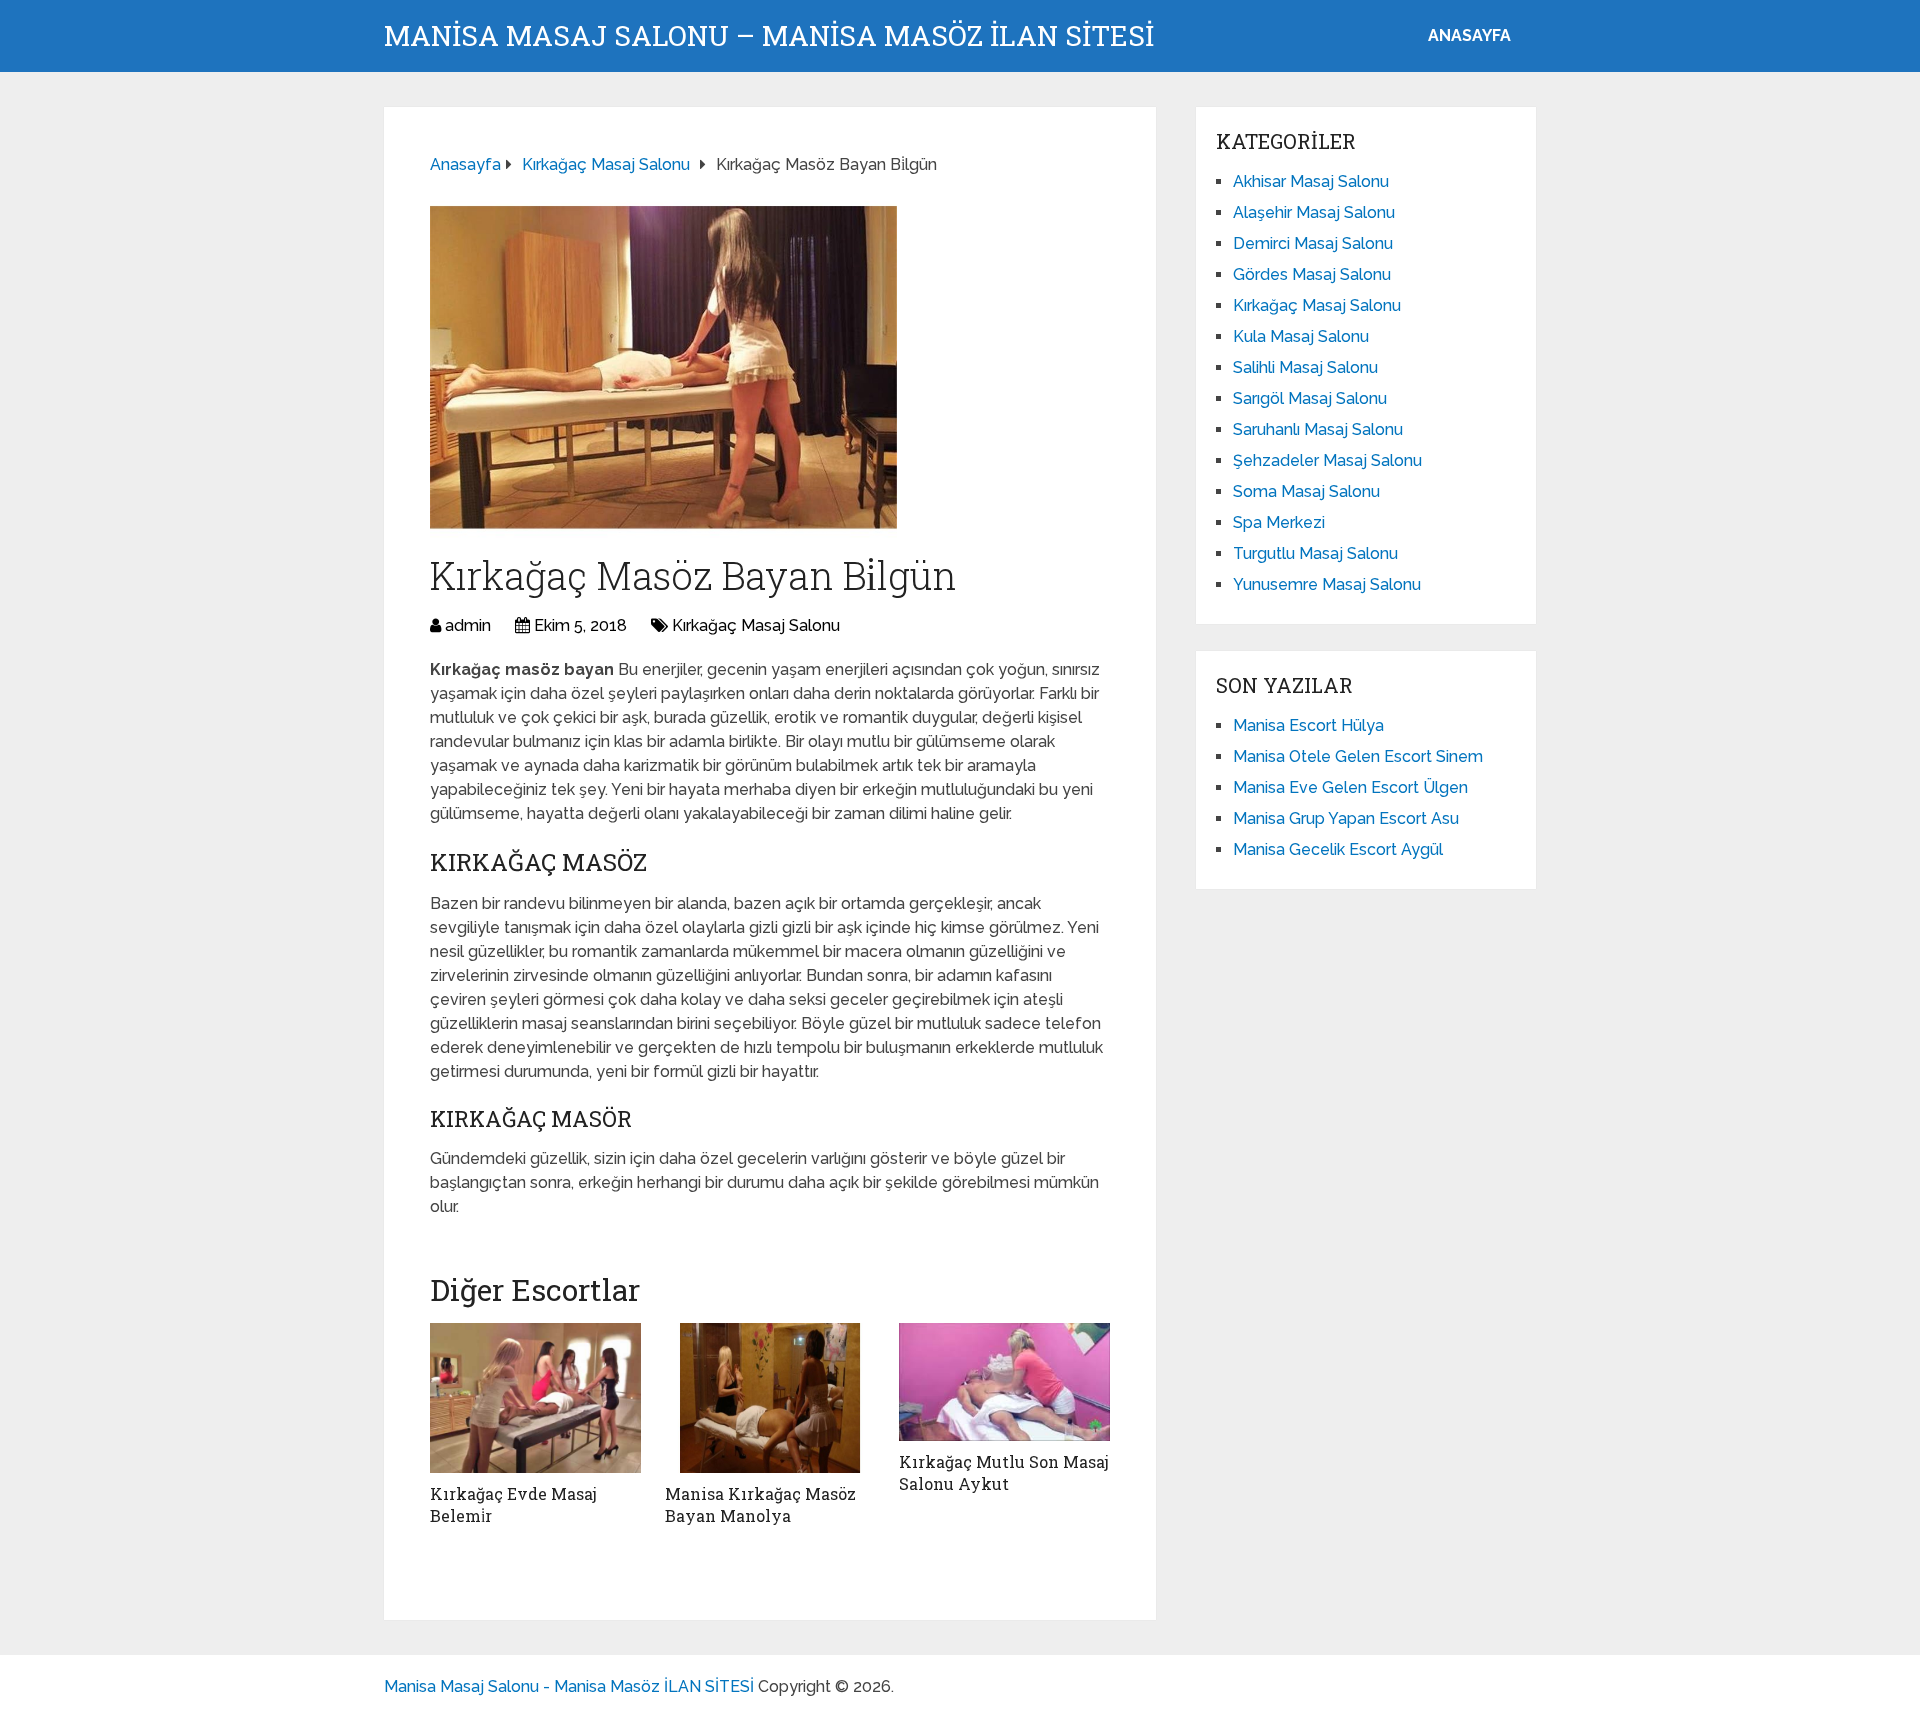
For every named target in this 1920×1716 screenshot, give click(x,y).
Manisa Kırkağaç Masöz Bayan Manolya (760, 1504)
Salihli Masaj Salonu (1305, 367)
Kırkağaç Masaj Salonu (756, 625)
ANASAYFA (1469, 35)
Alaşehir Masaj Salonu (1314, 212)
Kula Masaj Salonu (1301, 336)
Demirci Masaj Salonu (1313, 243)
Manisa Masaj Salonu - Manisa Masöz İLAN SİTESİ (569, 1686)
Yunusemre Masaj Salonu (1327, 584)
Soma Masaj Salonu (1306, 491)
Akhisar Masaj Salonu (1311, 181)
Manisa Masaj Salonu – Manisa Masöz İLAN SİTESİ (769, 36)
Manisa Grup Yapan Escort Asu (1346, 818)
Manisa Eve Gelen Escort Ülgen (1350, 787)
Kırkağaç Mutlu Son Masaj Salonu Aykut (1004, 1472)
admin (468, 625)
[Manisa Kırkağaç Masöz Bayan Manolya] (770, 1398)
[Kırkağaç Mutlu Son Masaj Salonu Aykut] (1004, 1382)
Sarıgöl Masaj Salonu (1310, 398)
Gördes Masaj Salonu (1312, 274)
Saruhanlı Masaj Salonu (1318, 429)
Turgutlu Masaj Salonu (1315, 553)
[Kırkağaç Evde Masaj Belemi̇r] (535, 1398)
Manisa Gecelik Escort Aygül (1338, 849)
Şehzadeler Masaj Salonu (1327, 460)
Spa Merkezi (1279, 522)
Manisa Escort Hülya (1308, 725)
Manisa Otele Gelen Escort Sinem (1358, 756)
